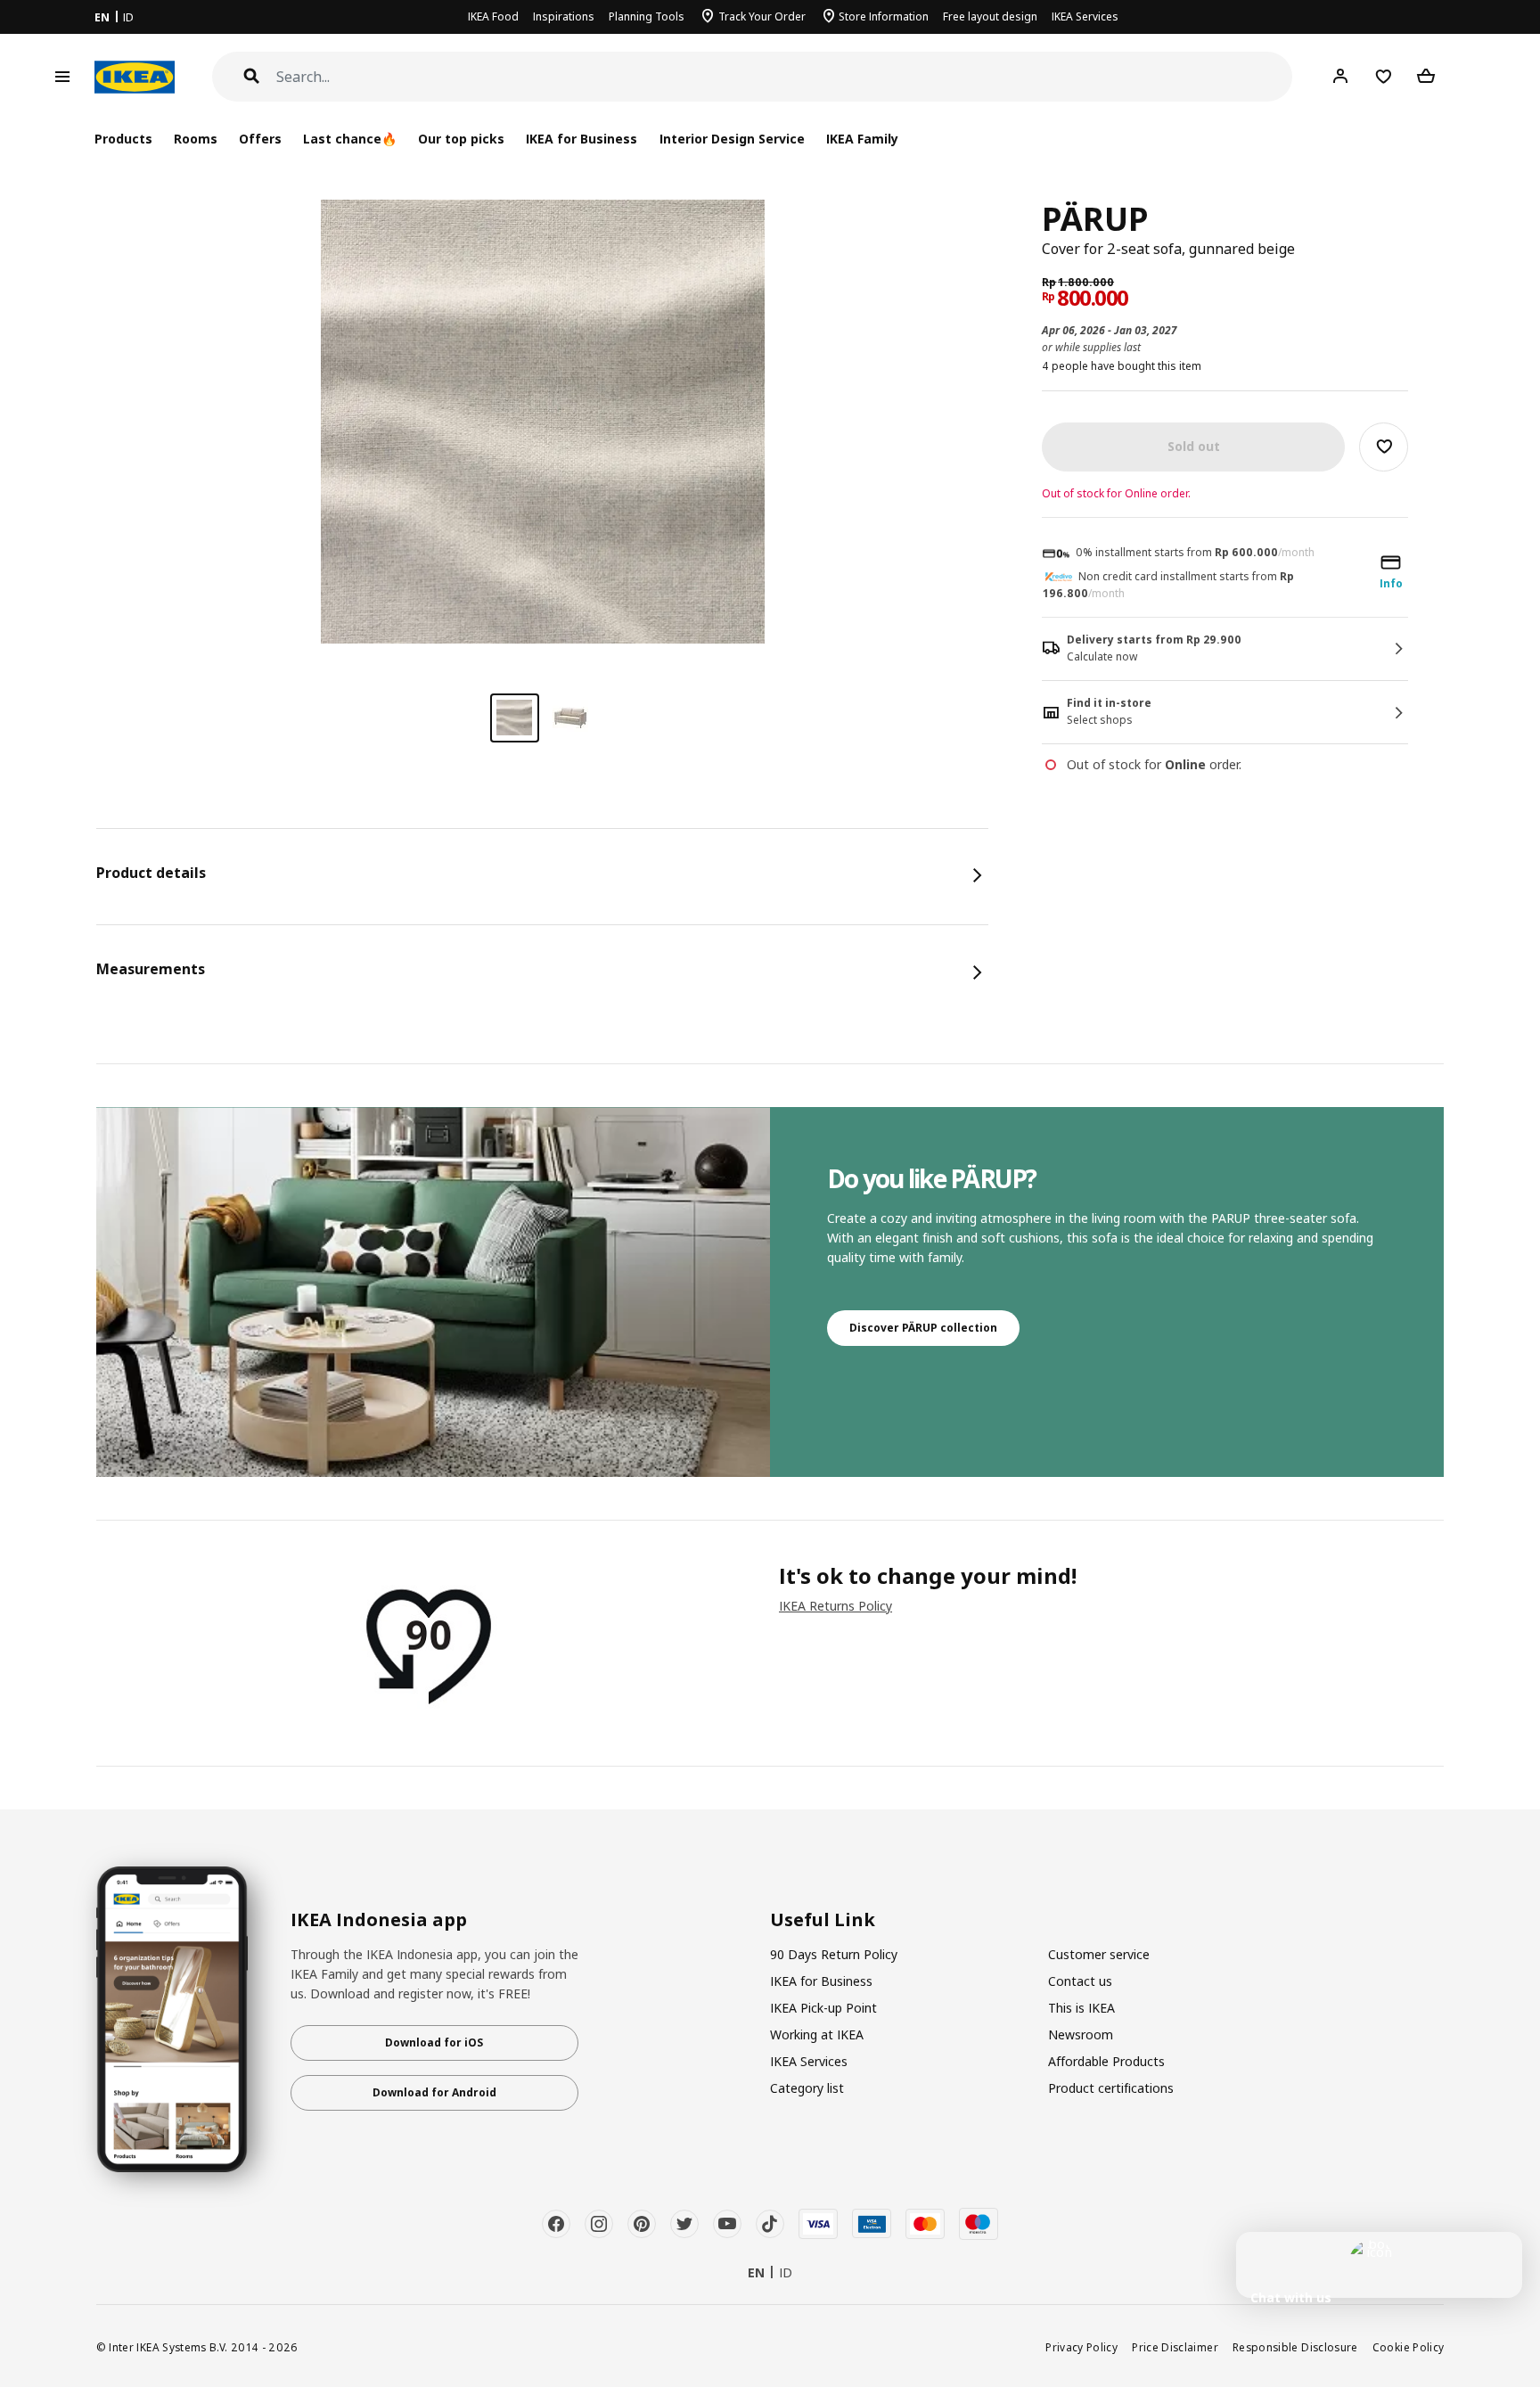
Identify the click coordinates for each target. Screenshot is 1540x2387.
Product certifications (1111, 2088)
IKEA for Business (582, 139)
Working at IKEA (817, 2034)
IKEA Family (862, 139)
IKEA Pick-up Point (823, 2008)
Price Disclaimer (1175, 2347)
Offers (260, 139)
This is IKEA (1081, 2008)
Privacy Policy (1081, 2347)
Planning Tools (647, 16)
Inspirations (564, 16)
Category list (807, 2088)
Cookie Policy (1409, 2347)
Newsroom (1081, 2034)
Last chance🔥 (350, 139)
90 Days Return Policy (834, 1954)
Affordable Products (1106, 2061)
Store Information (884, 16)
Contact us (1080, 1981)
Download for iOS (434, 2042)
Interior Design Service (732, 139)
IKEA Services (1085, 16)
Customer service (1099, 1954)
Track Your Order (762, 16)
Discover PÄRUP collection (923, 1328)
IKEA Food (493, 16)
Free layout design (990, 16)
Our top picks (461, 139)
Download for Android (434, 2092)
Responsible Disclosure (1295, 2347)
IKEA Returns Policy (836, 1606)
